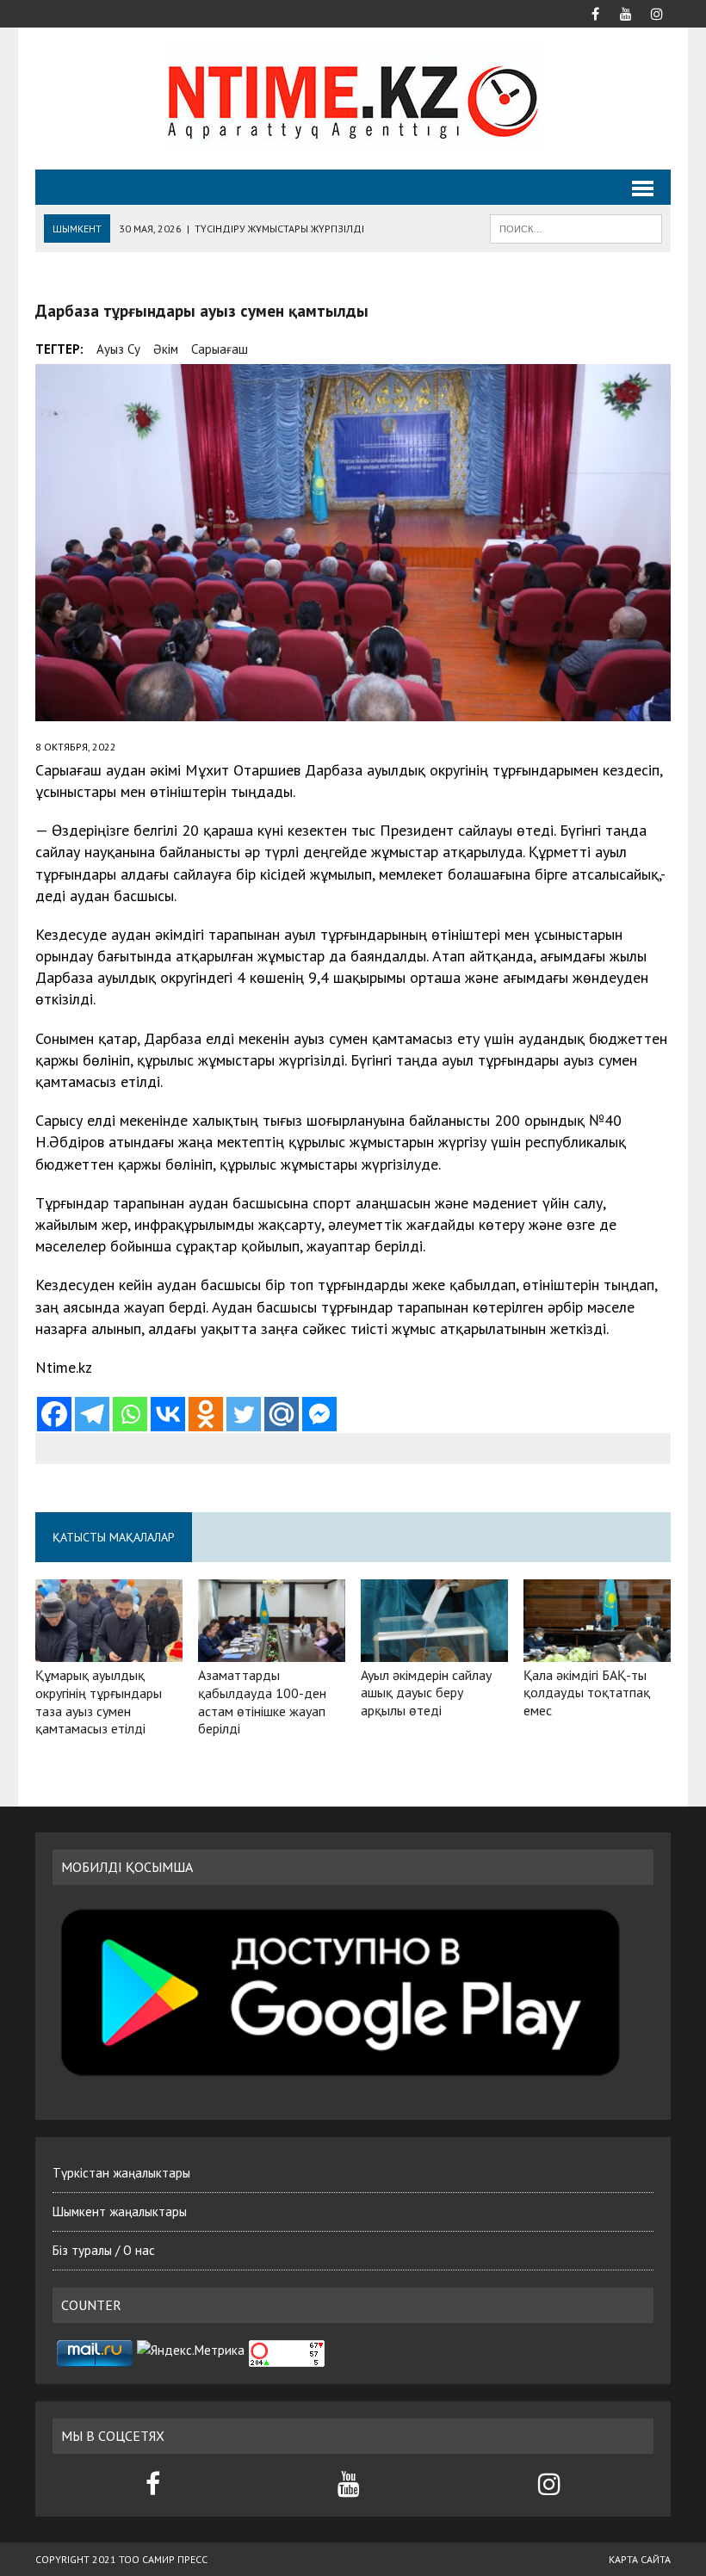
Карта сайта (640, 2559)
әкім (166, 349)
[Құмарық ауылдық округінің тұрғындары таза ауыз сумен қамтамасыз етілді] (109, 1650)
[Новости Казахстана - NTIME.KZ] (353, 99)
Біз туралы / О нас (104, 2250)
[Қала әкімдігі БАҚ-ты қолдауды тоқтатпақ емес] (597, 1650)
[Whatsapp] (130, 1414)
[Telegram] (92, 1414)
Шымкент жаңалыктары (120, 2212)
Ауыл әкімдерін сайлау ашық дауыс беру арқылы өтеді (426, 1693)
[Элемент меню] (595, 12)
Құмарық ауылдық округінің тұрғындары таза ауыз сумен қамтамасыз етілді (99, 1702)
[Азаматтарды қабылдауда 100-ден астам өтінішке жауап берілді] (272, 1650)
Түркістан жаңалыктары (121, 2173)
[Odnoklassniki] (206, 1414)
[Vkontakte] (168, 1414)
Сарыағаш (220, 349)
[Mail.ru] (282, 1414)
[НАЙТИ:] (576, 227)
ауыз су (118, 349)
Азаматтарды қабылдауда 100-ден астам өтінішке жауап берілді (262, 1702)
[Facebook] (54, 1414)
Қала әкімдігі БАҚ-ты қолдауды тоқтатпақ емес (587, 1693)
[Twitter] (244, 1414)
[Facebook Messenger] (319, 1414)
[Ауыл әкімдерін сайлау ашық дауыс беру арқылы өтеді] (434, 1650)
